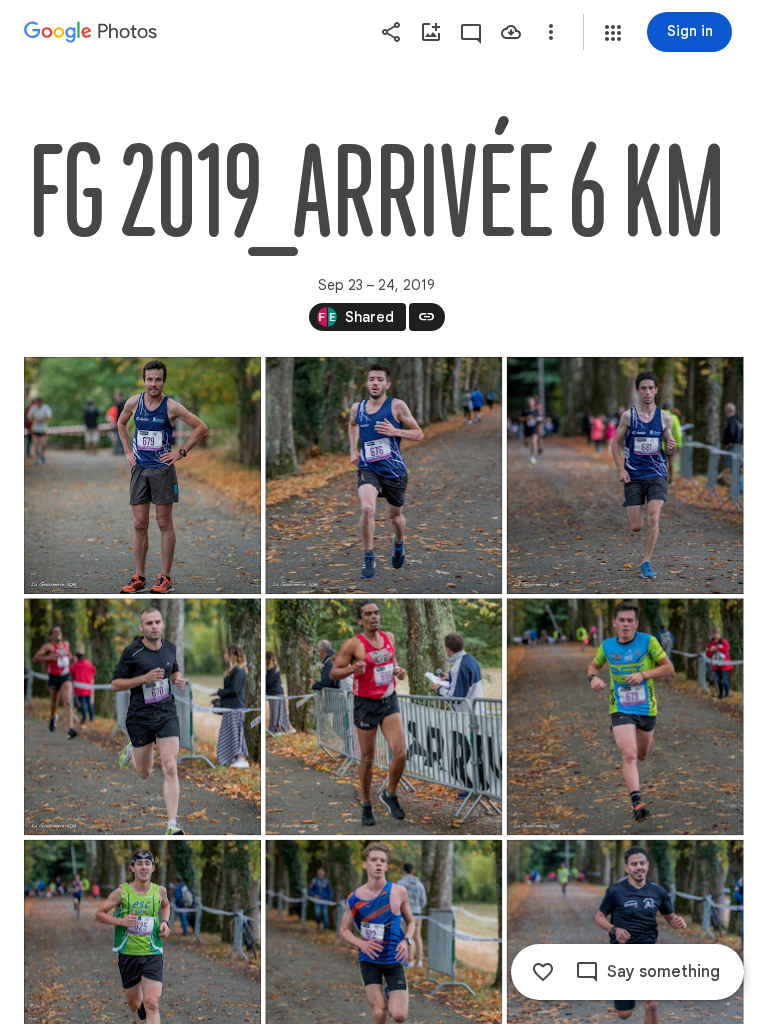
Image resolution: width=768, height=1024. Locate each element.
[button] (613, 33)
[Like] (543, 972)
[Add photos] (431, 32)
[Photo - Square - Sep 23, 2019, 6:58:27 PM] (383, 716)
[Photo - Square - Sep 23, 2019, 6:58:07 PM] (142, 716)
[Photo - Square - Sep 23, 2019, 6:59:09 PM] (625, 716)
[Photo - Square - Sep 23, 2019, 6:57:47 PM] (625, 475)
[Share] (391, 32)
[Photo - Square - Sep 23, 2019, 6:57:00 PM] (142, 475)
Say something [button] (663, 972)
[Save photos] (511, 32)
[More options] (551, 32)
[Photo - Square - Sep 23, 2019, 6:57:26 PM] (383, 475)
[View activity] (471, 32)
